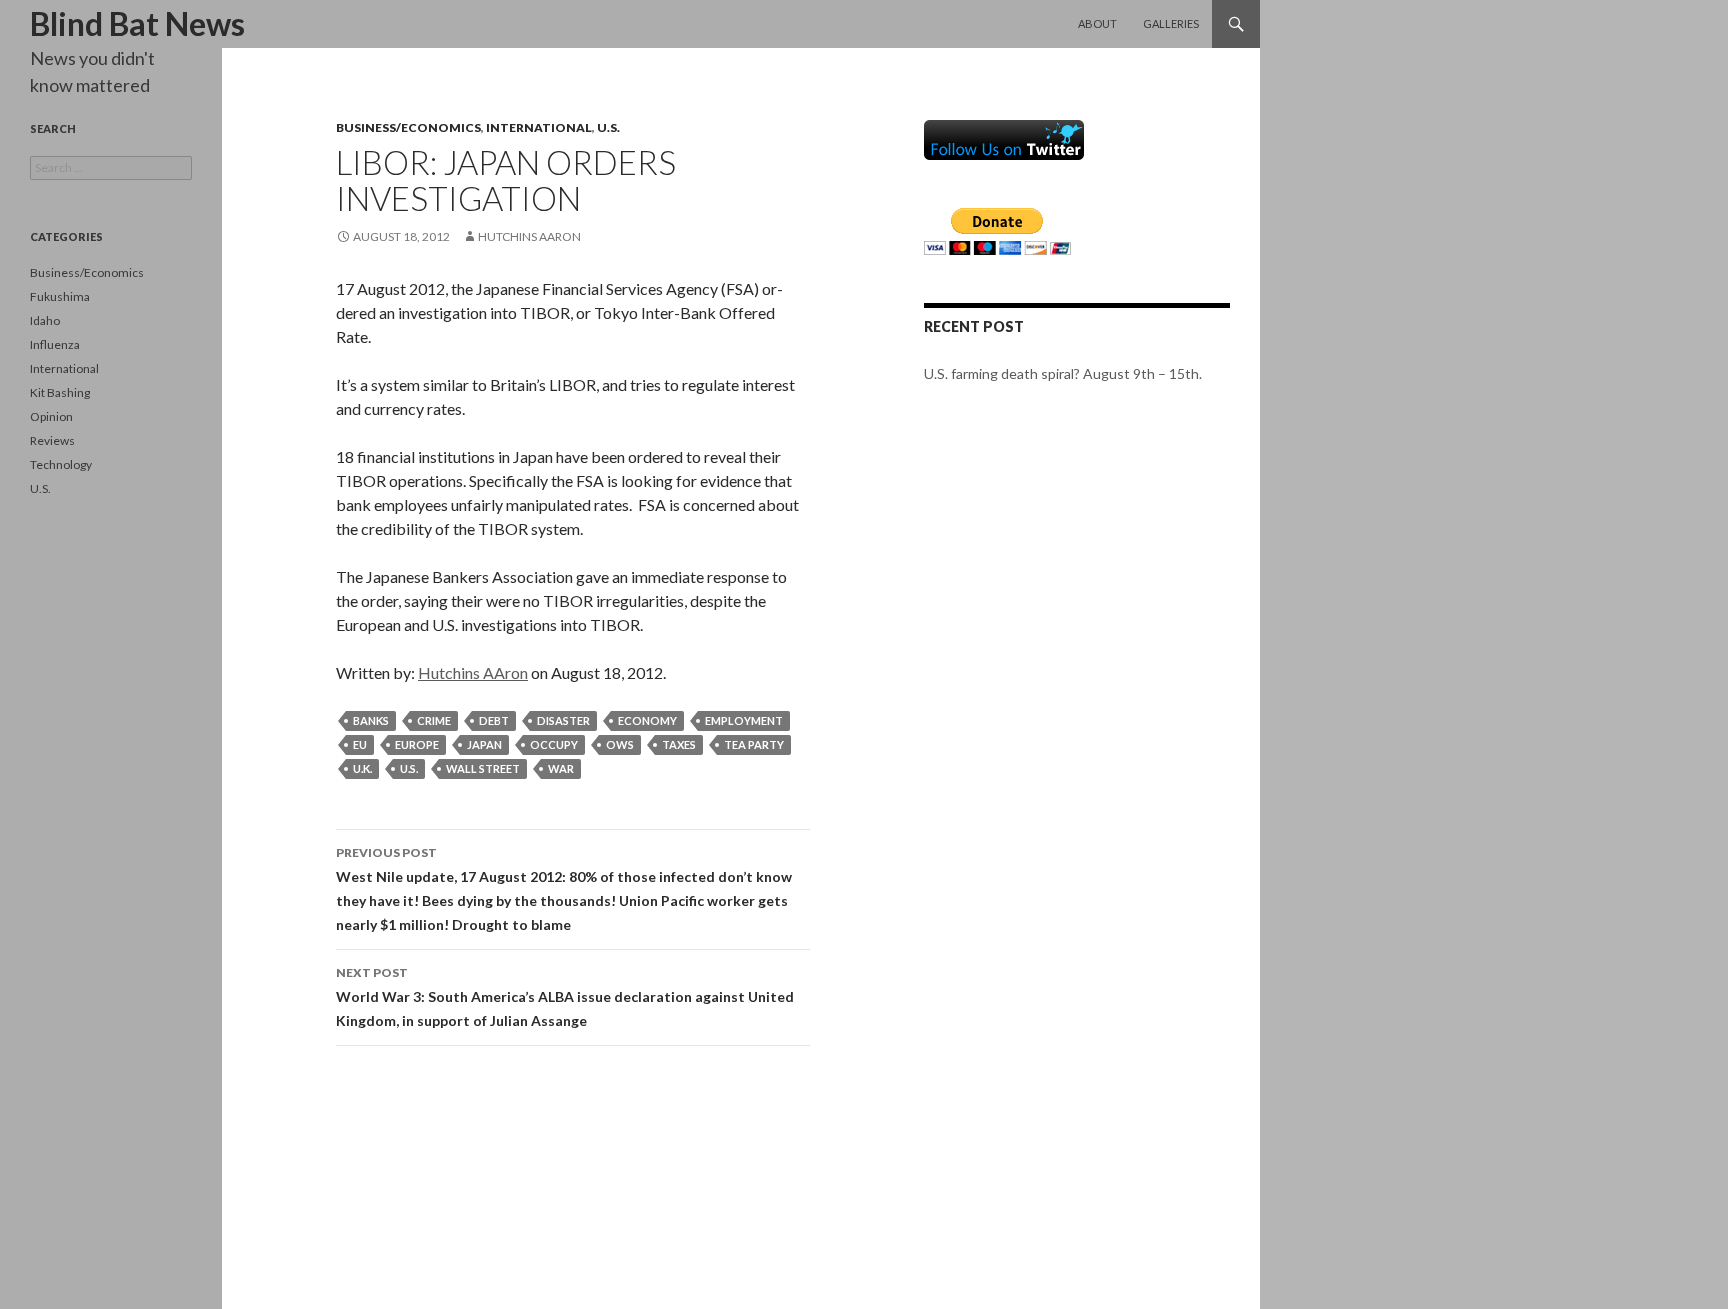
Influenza (55, 344)
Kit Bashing (60, 392)
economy (647, 720)
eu (360, 744)
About (1097, 23)
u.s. (409, 768)
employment (744, 720)
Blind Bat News (137, 23)
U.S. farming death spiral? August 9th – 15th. (1063, 373)
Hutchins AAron (529, 236)
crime (434, 720)
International (539, 127)
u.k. (362, 768)
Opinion (51, 416)
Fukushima (60, 296)
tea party (754, 744)
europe (417, 744)
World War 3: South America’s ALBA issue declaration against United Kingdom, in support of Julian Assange (565, 997)
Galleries (1171, 23)
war (561, 768)
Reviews (52, 440)
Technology (61, 464)
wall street (483, 768)
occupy (554, 744)
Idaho (45, 320)
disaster (563, 720)
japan (484, 744)
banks (371, 720)
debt (494, 720)
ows (620, 744)
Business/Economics (408, 127)
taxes (679, 744)
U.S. (608, 127)
